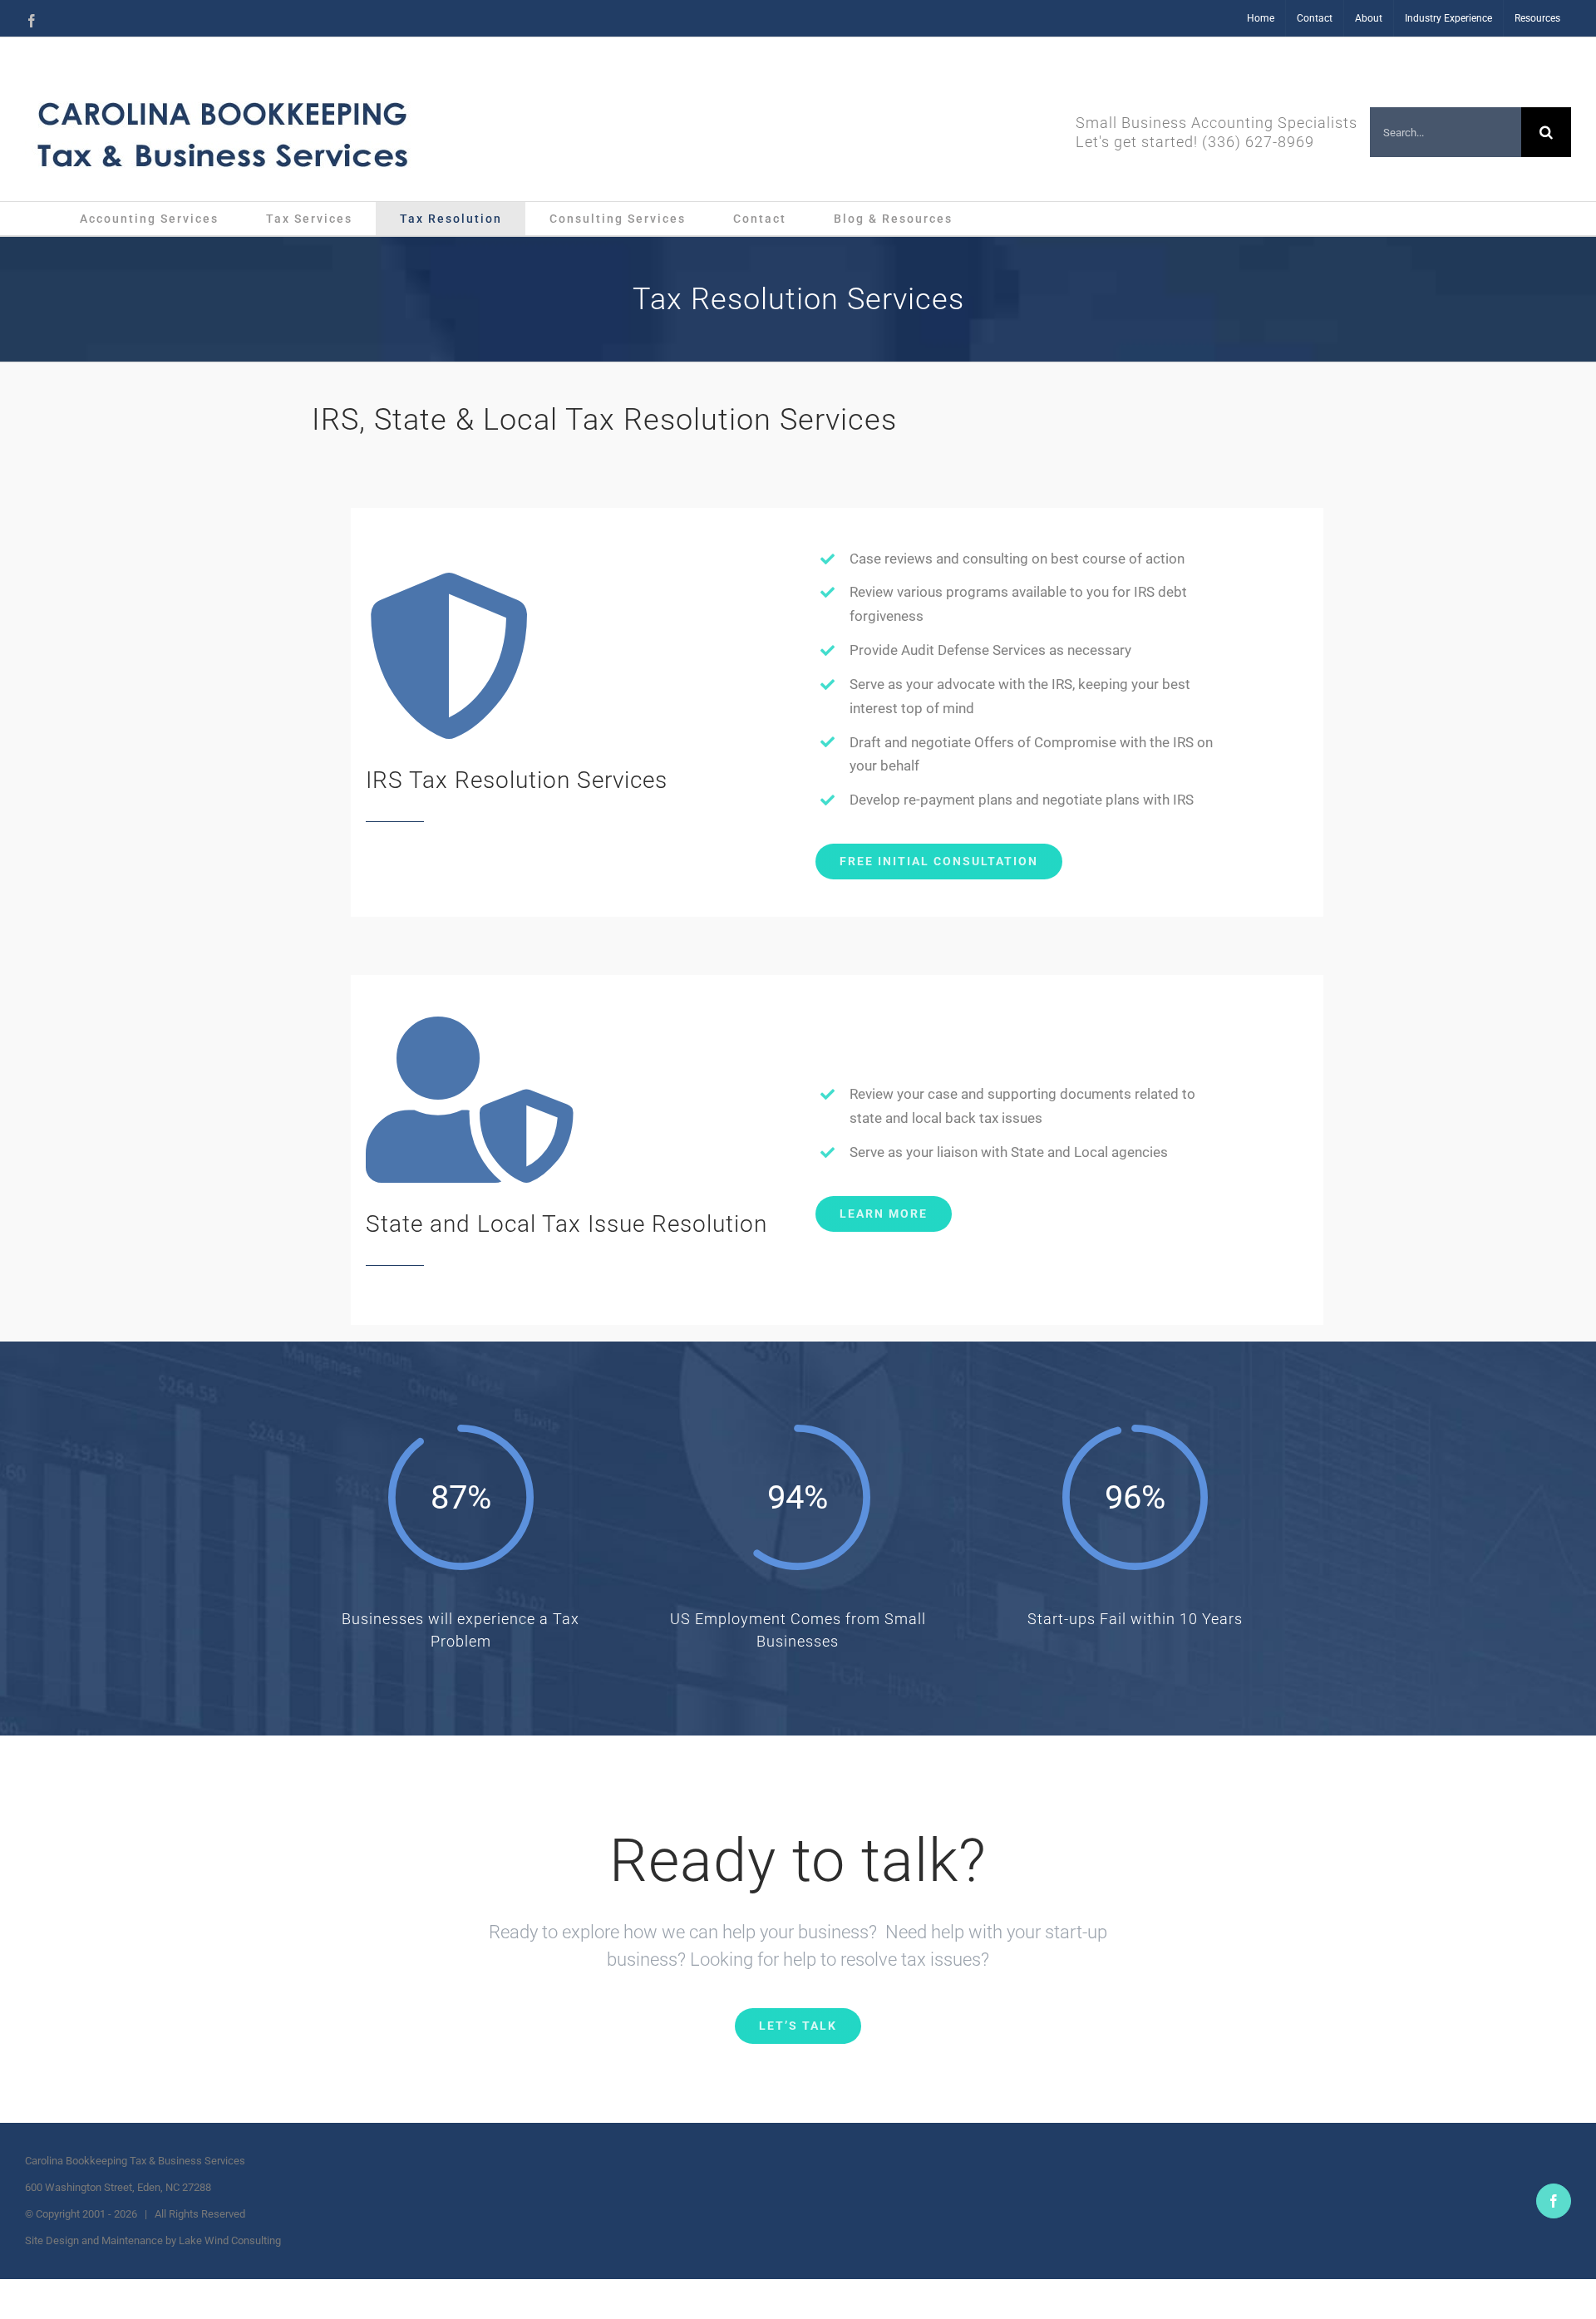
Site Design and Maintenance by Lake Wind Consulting (153, 2240)
